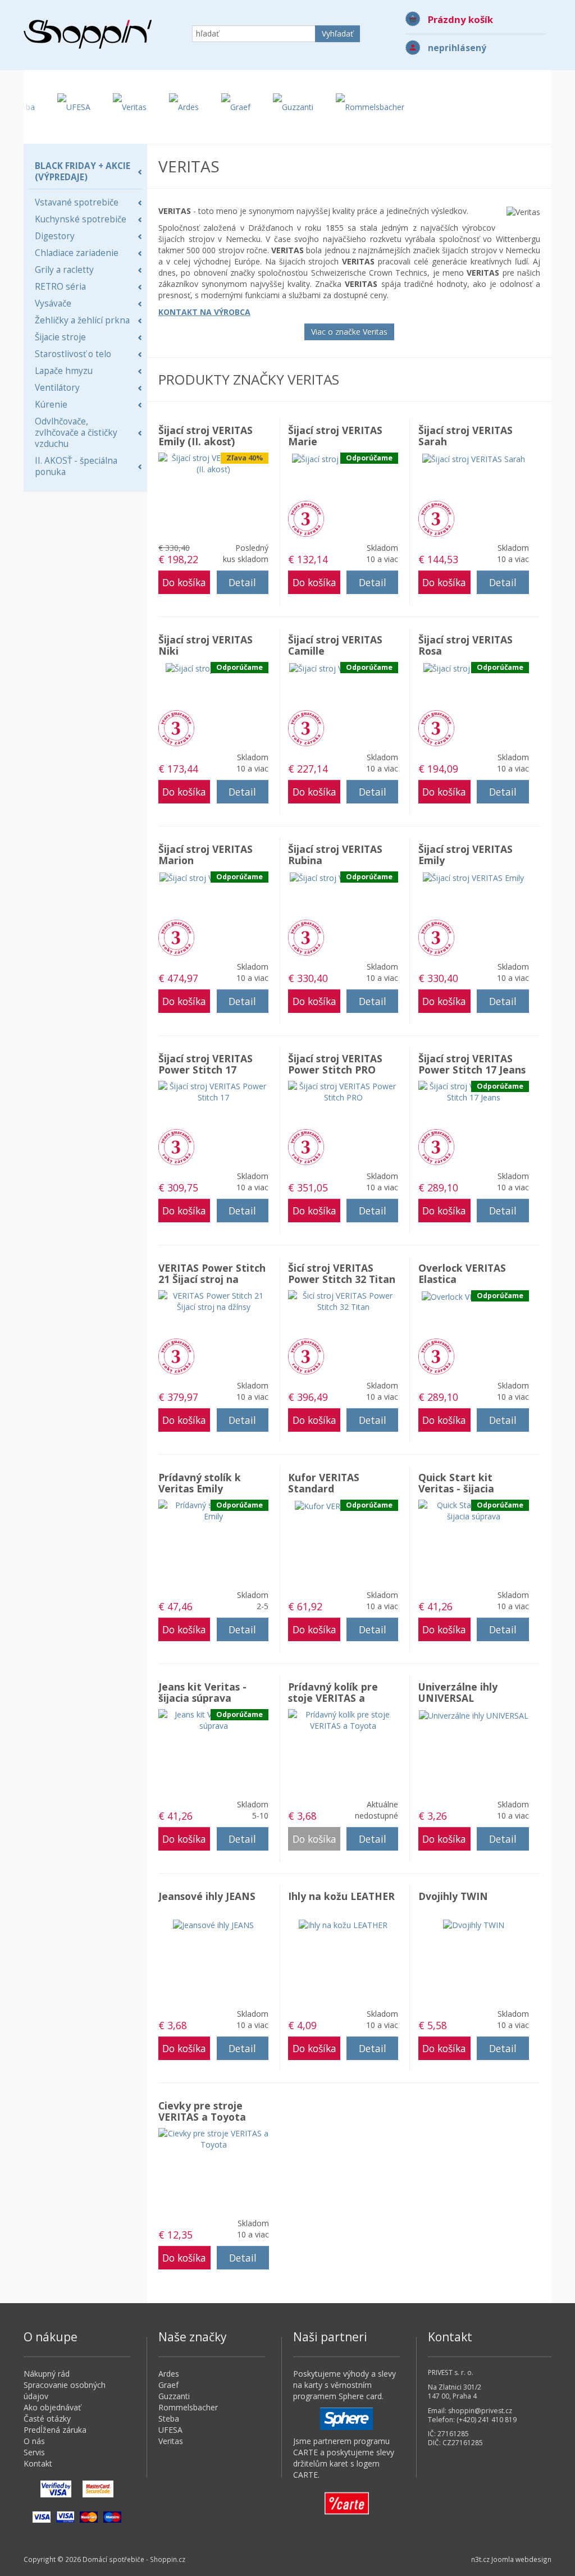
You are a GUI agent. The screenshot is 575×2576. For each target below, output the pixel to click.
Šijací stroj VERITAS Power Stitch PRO (335, 1064)
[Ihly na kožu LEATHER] (343, 1924)
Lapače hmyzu (64, 371)
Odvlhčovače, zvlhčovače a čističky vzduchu (76, 433)
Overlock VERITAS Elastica (462, 1273)
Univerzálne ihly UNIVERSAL (458, 1692)
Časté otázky (47, 2419)
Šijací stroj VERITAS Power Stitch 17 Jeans (472, 1064)
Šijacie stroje (60, 337)
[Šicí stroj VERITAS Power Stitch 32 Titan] (343, 1301)
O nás (34, 2441)
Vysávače (53, 303)
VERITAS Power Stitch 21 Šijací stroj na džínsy (212, 1279)
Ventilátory (57, 388)
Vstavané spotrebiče (77, 202)
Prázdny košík (460, 19)
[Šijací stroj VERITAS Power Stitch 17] (213, 1091)
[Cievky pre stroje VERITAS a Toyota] (214, 2138)
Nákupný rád (47, 2374)
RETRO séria (60, 287)
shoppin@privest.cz (480, 2411)
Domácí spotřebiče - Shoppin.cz (88, 34)
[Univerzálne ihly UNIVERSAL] (474, 1714)
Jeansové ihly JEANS (207, 1896)
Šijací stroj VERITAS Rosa (466, 645)
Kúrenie (51, 405)
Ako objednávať (52, 2407)
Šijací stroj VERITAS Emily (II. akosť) (206, 436)
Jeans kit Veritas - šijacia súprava (202, 1692)
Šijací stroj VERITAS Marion (206, 855)
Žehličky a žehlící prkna (82, 320)
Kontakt (38, 2463)
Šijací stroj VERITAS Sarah (466, 436)
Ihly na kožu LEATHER (341, 1896)
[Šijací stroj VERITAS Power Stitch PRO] (343, 1091)
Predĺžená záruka (306, 519)
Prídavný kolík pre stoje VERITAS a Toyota (333, 1698)
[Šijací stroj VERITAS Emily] (473, 877)
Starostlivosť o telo (73, 354)
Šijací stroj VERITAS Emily (466, 855)
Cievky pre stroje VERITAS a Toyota (202, 2111)
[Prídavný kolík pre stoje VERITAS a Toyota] (343, 1719)
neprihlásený (457, 48)
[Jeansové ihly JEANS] (213, 1924)
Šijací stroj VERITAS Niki (206, 645)
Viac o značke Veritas (349, 332)
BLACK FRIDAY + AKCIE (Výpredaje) (83, 172)
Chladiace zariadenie (77, 253)
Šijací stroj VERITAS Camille (335, 645)
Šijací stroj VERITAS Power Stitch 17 (206, 1064)
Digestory (55, 236)
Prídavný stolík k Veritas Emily (200, 1483)
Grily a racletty (64, 270)
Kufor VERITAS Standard (324, 1483)
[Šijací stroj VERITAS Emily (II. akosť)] (213, 463)
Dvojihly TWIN (453, 1896)
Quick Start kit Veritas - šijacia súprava (456, 1488)
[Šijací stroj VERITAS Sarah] (474, 458)
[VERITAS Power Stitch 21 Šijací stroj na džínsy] (213, 1301)
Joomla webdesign (521, 2559)
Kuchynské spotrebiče (81, 219)
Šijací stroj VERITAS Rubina (335, 855)
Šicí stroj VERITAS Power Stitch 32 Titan (342, 1273)
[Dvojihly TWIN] (474, 1924)
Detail (242, 582)
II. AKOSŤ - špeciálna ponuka (76, 466)
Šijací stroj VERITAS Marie (335, 436)
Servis (34, 2452)
